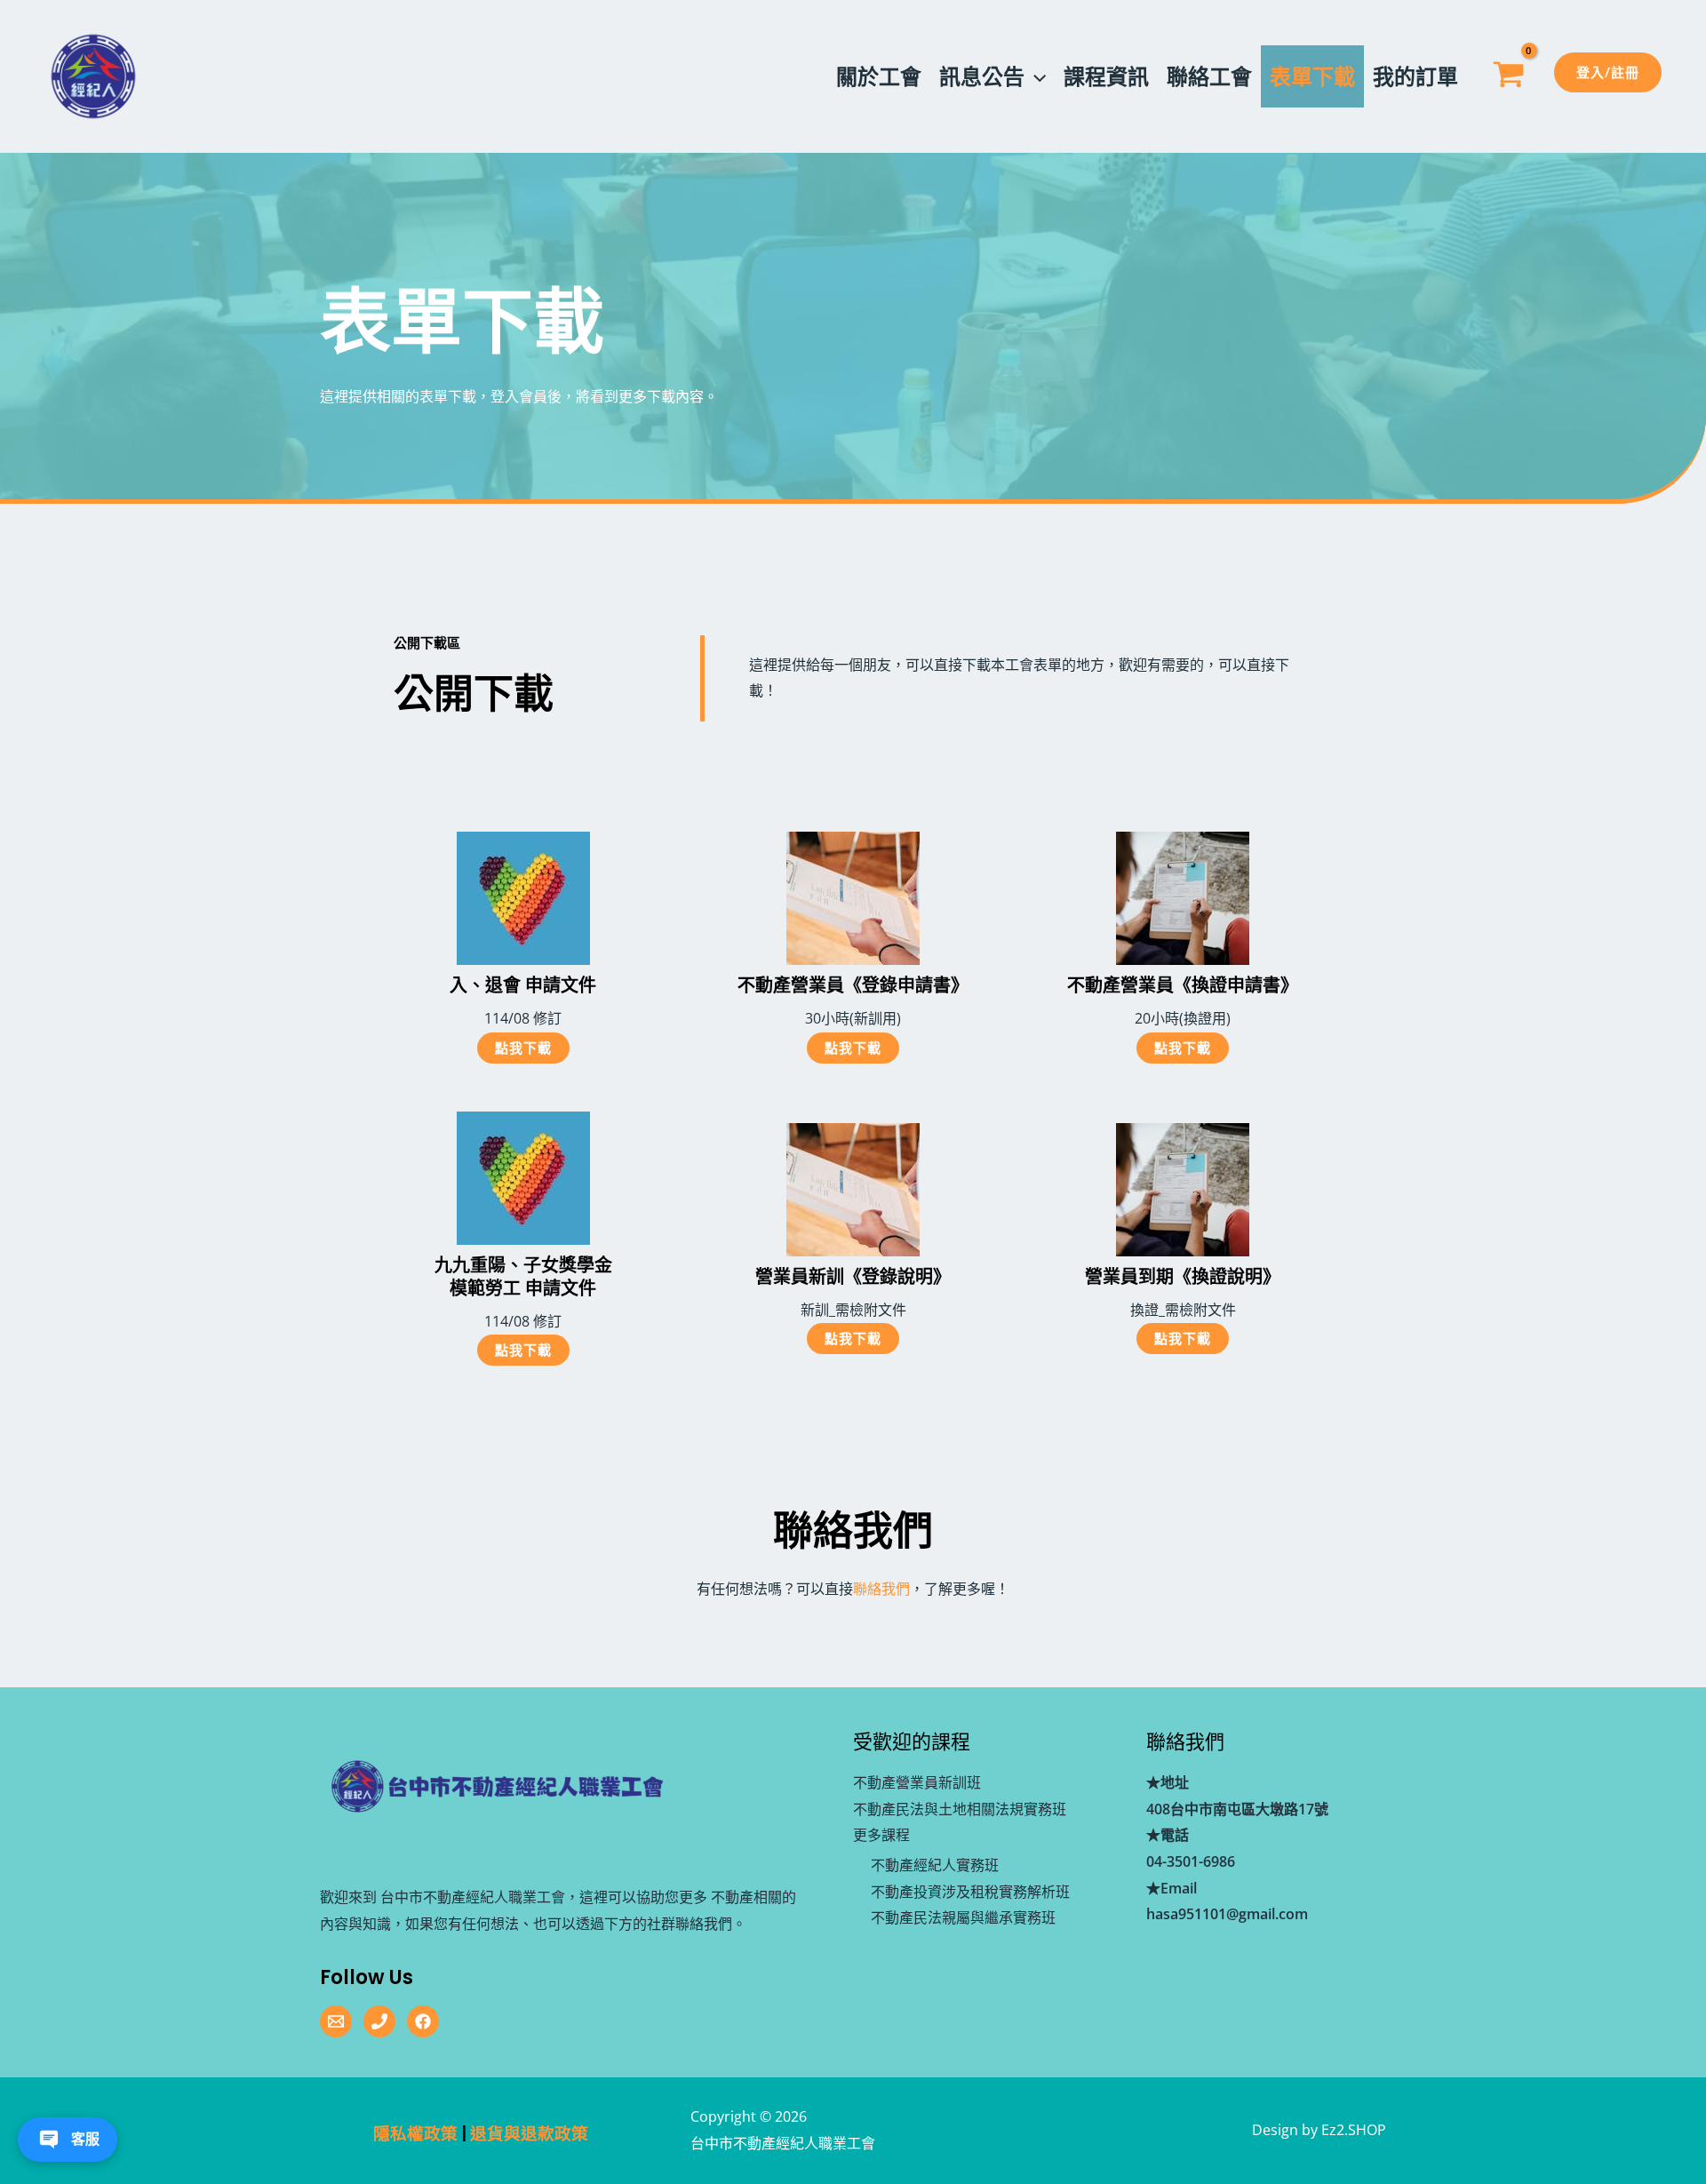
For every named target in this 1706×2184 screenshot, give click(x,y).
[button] (1035, 76)
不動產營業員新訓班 (917, 1782)
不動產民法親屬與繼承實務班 (963, 1917)
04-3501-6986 (1191, 1861)
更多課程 (881, 1835)
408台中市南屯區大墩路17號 (1237, 1809)
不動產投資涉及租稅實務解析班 (970, 1892)
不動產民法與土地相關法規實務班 (960, 1809)
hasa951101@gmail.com (1227, 1914)
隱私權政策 (415, 2134)
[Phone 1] (379, 2021)
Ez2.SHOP (1354, 2130)
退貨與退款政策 (529, 2134)
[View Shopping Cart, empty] (1508, 77)
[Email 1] (336, 2021)
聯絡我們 (881, 1589)
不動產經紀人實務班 (935, 1865)
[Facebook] (423, 2021)
